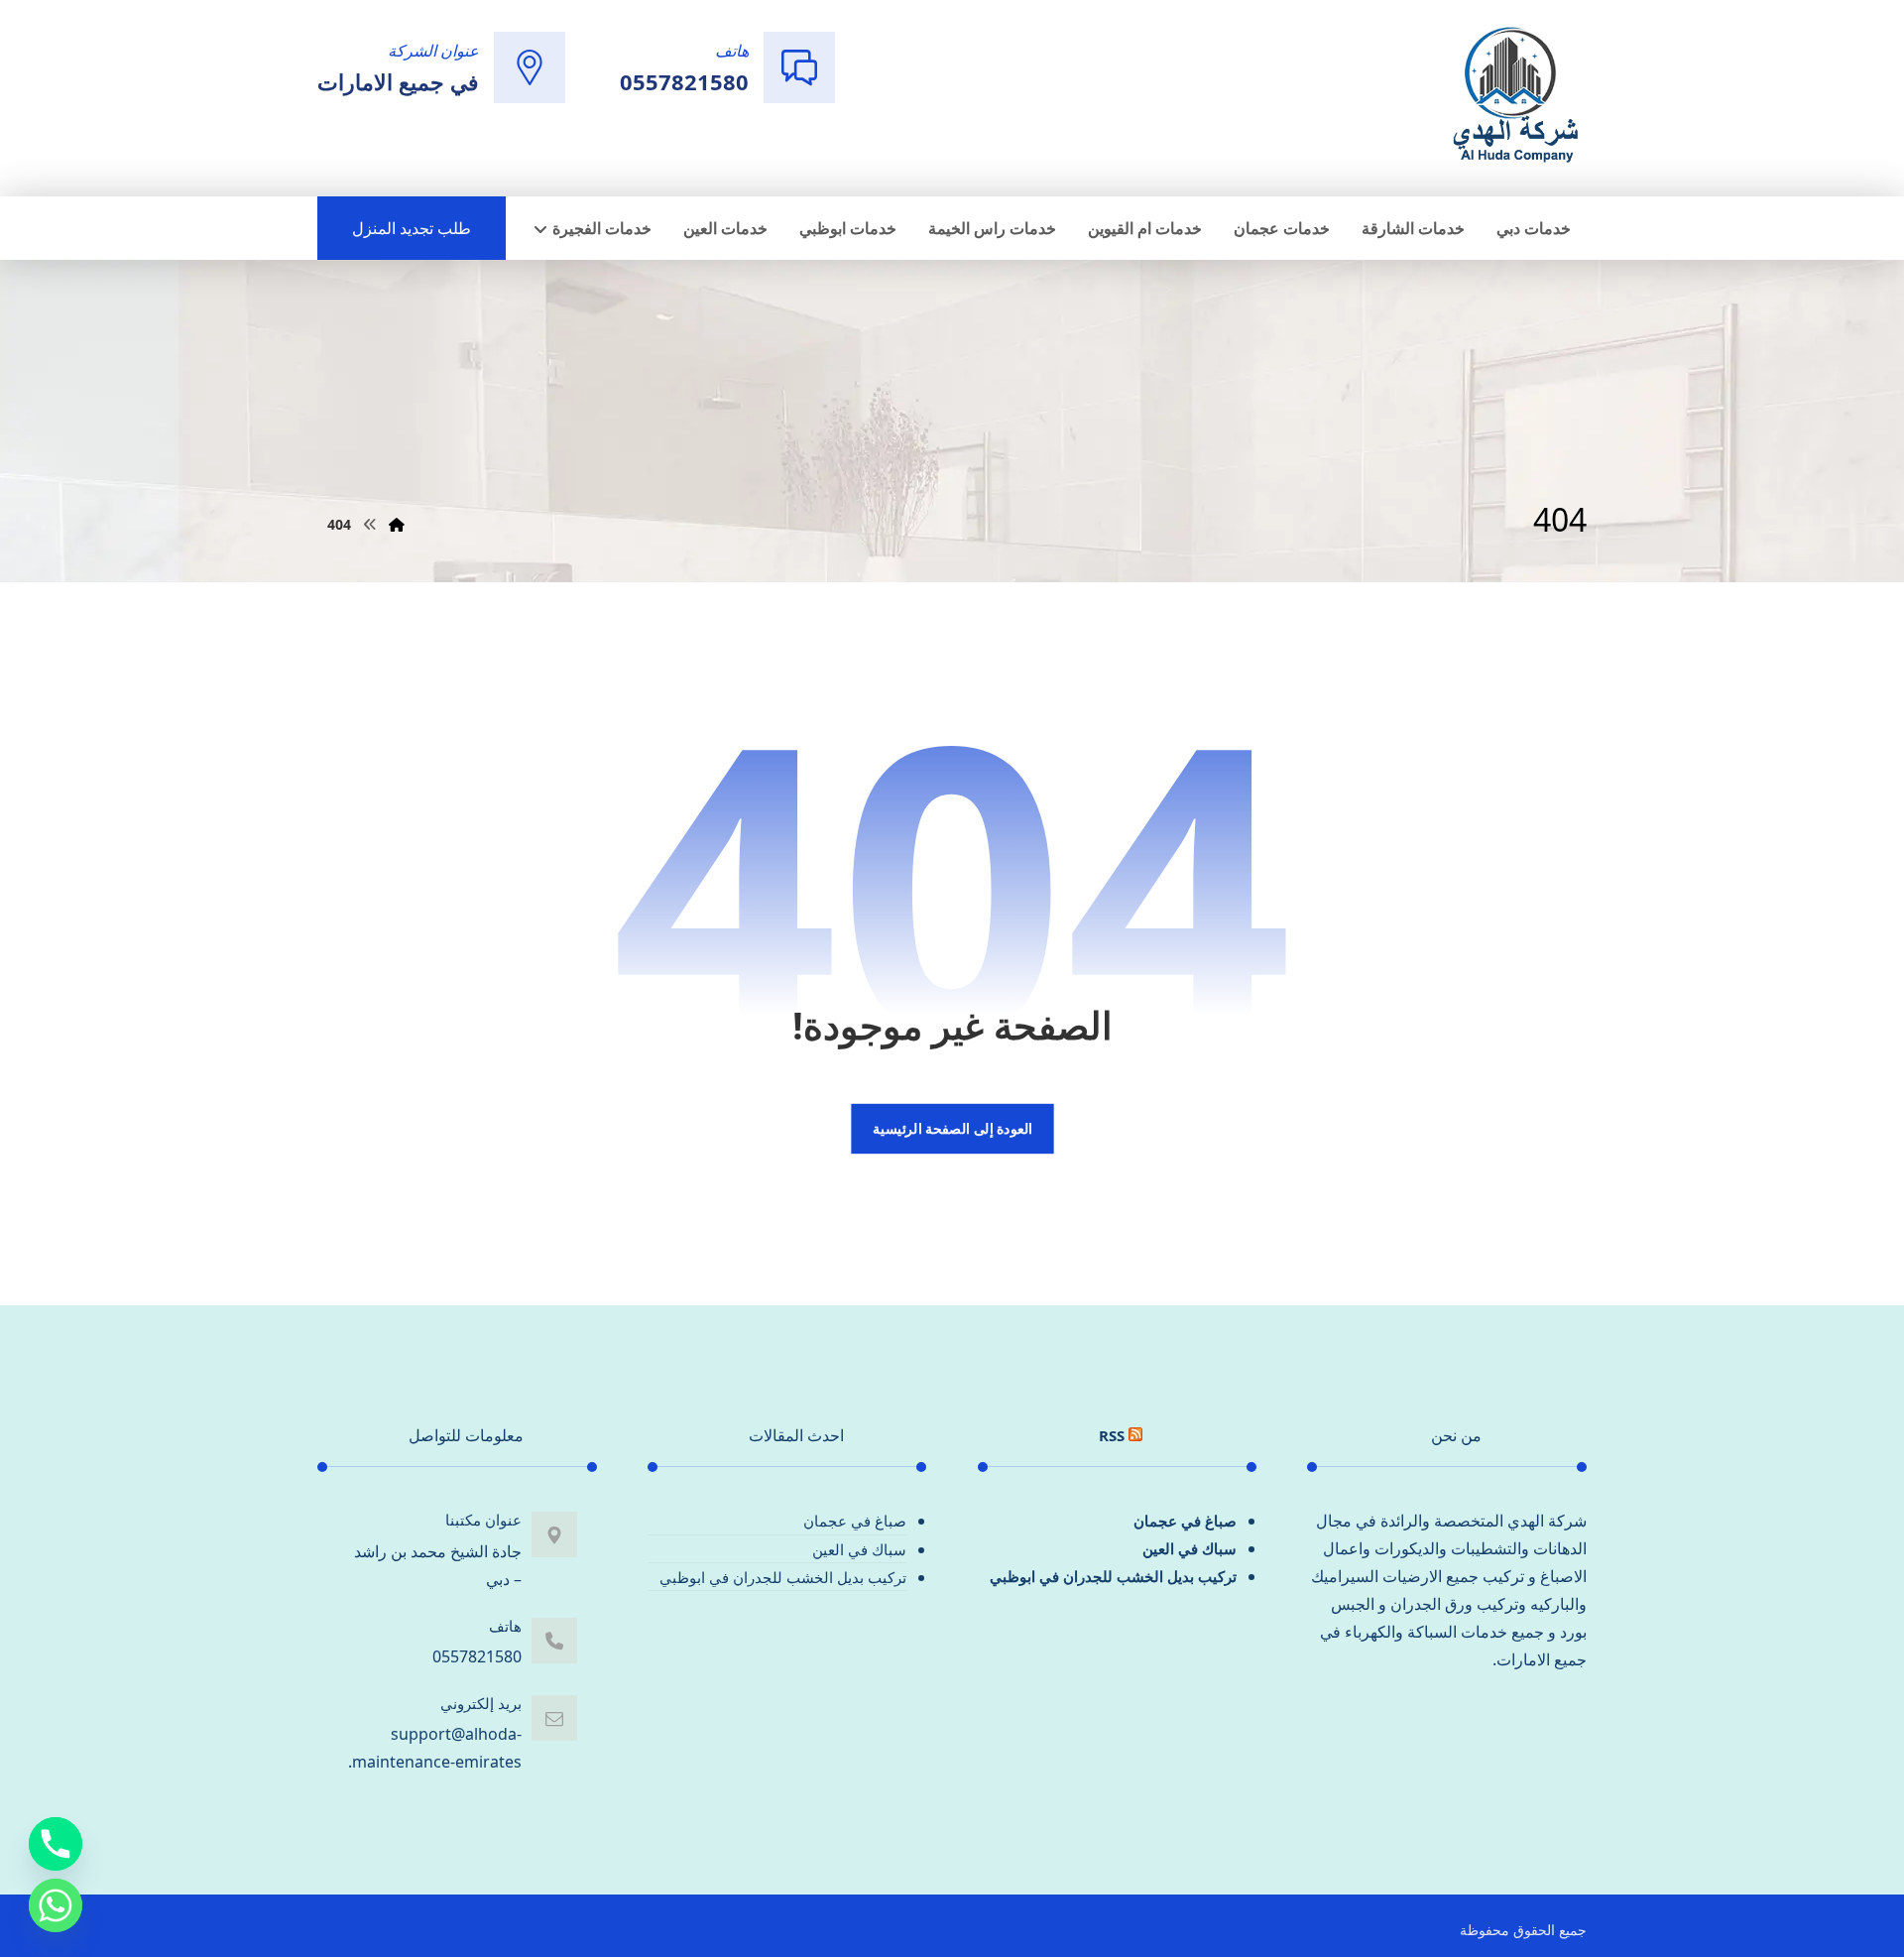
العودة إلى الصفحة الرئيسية (952, 1129)
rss (1112, 1435)
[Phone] (56, 1844)
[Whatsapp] (56, 1905)
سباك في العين (1190, 1548)
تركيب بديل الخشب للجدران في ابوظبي (1113, 1576)
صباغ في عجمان (1185, 1521)
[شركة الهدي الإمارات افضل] (1514, 96)
